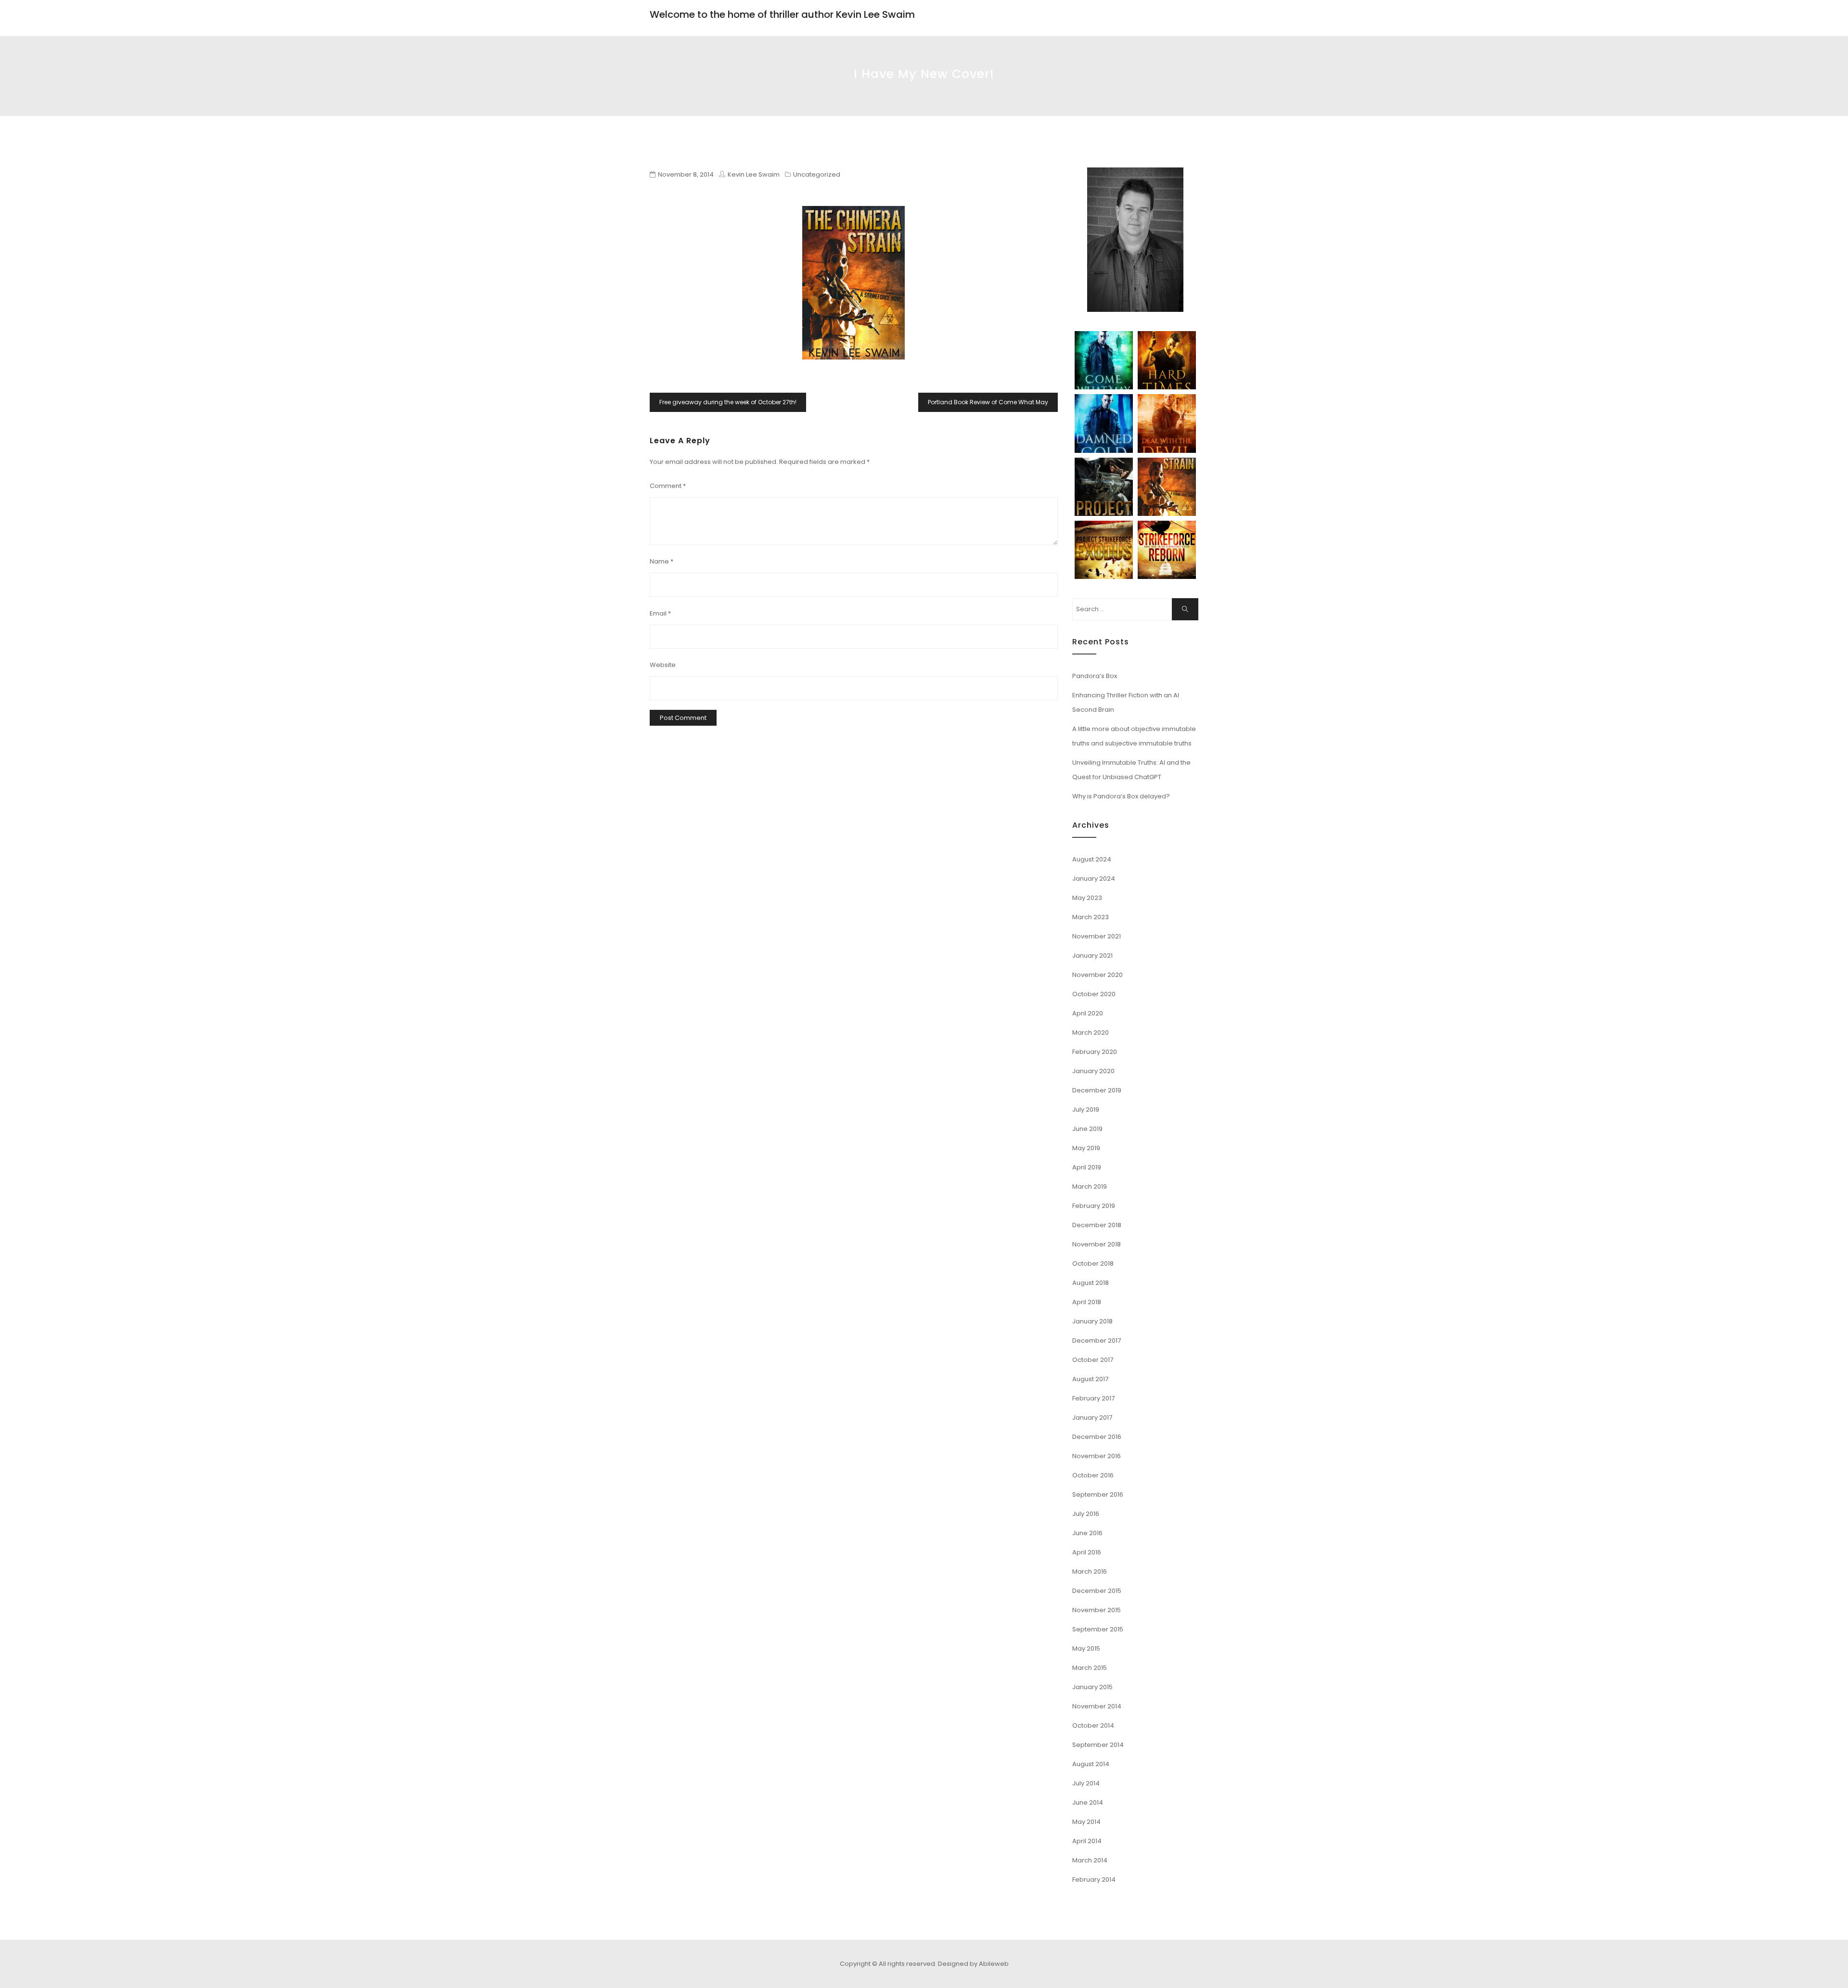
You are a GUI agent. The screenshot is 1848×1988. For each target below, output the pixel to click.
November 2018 (1097, 1244)
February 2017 (1093, 1398)
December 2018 (1097, 1225)
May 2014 (1086, 1822)
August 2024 (1092, 859)
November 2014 (1097, 1706)
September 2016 (1098, 1494)
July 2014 (1086, 1783)
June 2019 (1087, 1129)
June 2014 (1088, 1802)
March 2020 (1091, 1032)
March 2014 (1090, 1860)
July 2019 (1086, 1109)
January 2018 (1092, 1321)
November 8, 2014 (686, 174)
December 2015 (1097, 1591)
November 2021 (1097, 936)
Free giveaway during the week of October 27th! (728, 402)
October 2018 (1093, 1263)
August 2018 (1091, 1283)
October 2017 (1093, 1360)
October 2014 (1093, 1725)
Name (661, 561)
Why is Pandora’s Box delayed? (1121, 796)
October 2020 (1094, 994)
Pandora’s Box (1095, 676)
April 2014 (1087, 1841)
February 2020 (1095, 1052)
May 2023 (1087, 898)
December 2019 (1097, 1090)
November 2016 (1097, 1456)
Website (663, 665)
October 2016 (1093, 1475)
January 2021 (1092, 956)
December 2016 (1097, 1437)
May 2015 (1086, 1648)
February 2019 (1094, 1206)
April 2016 (1087, 1552)
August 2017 (1090, 1379)
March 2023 (1091, 917)
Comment (668, 486)
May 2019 (1086, 1148)
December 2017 (1097, 1340)
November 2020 (1097, 975)
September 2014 (1098, 1745)
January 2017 (1092, 1417)
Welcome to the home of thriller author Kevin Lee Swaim (782, 14)
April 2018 (1087, 1302)
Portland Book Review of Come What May (988, 402)
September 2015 (1098, 1629)
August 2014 (1091, 1764)
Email (660, 613)
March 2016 (1090, 1571)
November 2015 (1097, 1610)
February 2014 (1094, 1879)
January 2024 (1094, 879)
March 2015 (1090, 1668)
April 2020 (1088, 1013)
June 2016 (1087, 1533)
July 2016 (1086, 1514)
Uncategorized (817, 174)
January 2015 (1092, 1687)
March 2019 (1090, 1186)
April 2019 (1087, 1167)
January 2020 (1093, 1071)
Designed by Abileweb (973, 1964)
